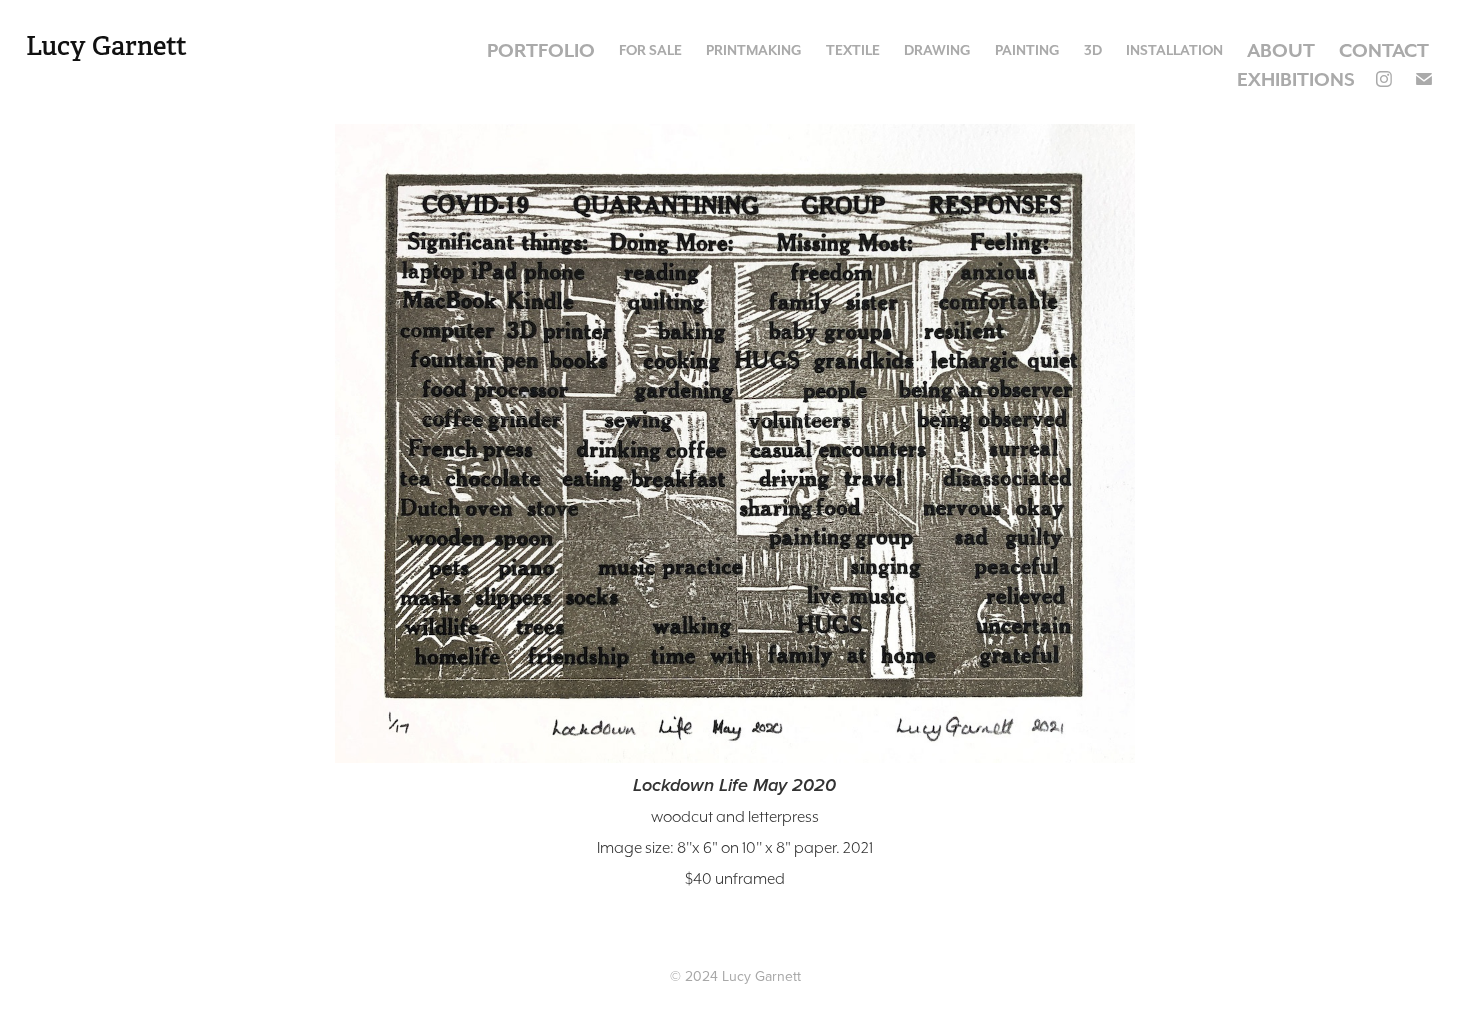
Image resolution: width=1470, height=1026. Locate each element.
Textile (853, 50)
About (1281, 50)
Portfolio (541, 50)
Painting (1027, 50)
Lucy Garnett (106, 46)
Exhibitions (1296, 79)
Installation (1174, 50)
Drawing (937, 50)
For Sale (650, 50)
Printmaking (754, 50)
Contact (1384, 50)
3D (1093, 50)
